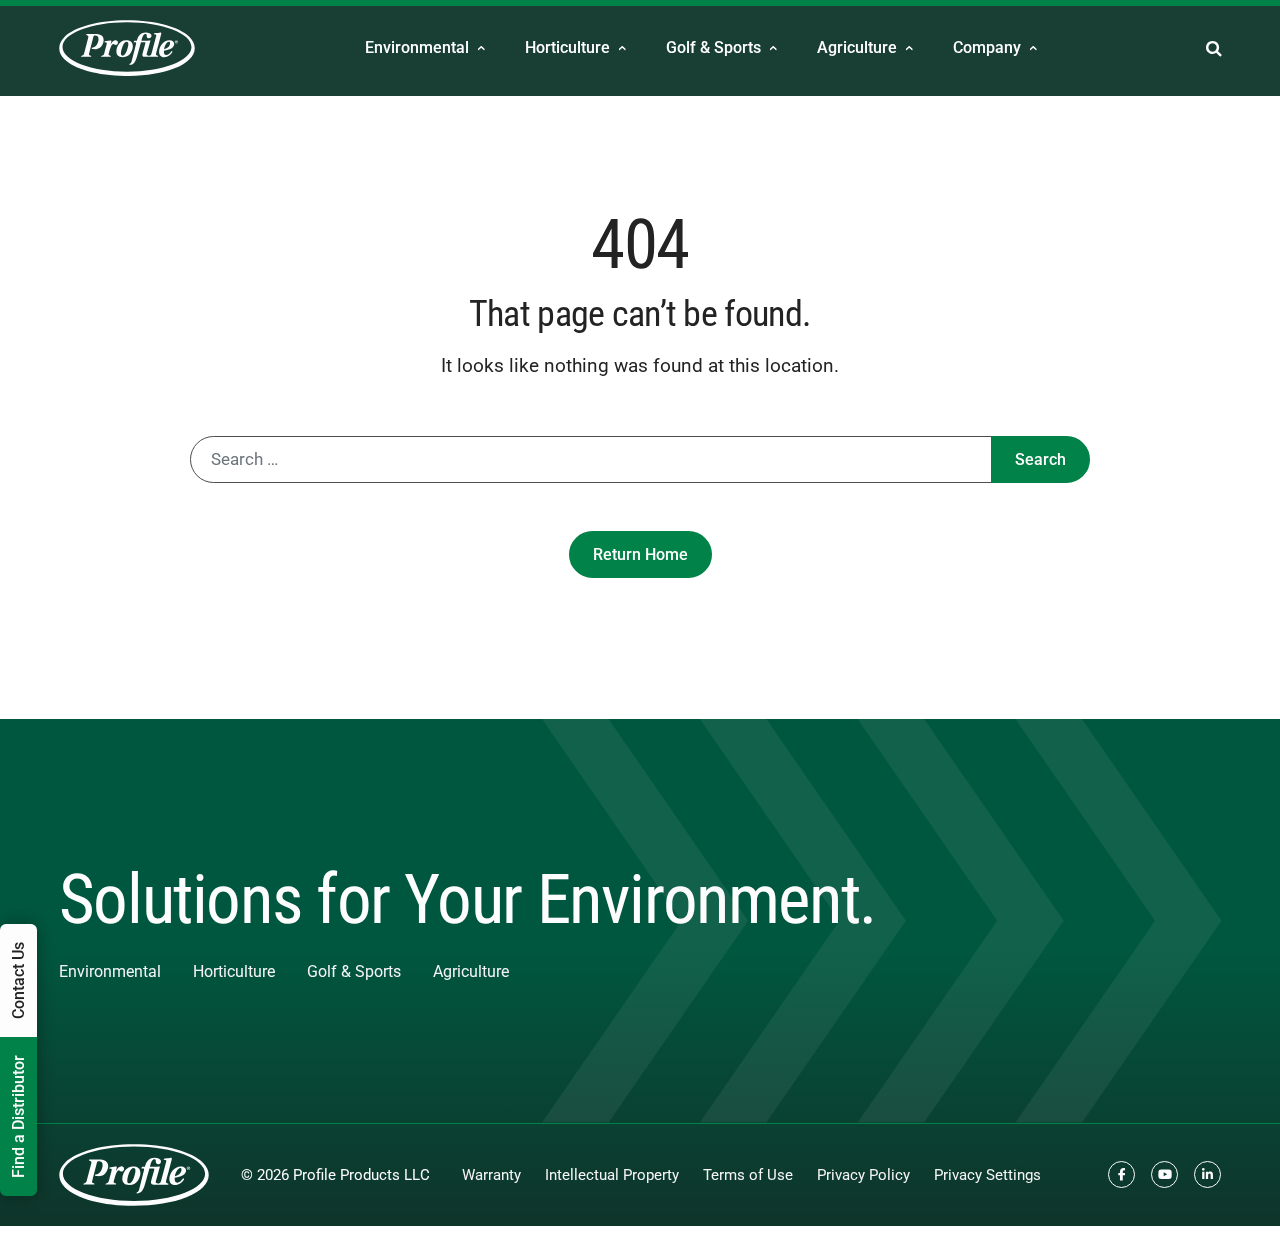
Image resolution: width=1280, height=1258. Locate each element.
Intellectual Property (612, 1175)
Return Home (640, 554)
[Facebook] (1121, 1174)
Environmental (417, 47)
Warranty (491, 1175)
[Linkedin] (1207, 1174)
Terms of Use (748, 1175)
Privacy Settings (987, 1175)
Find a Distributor (18, 1116)
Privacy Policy (863, 1175)
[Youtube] (1164, 1174)
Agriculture (857, 47)
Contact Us (18, 980)
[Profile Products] (127, 48)
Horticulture (567, 47)
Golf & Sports (713, 47)
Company (987, 47)
